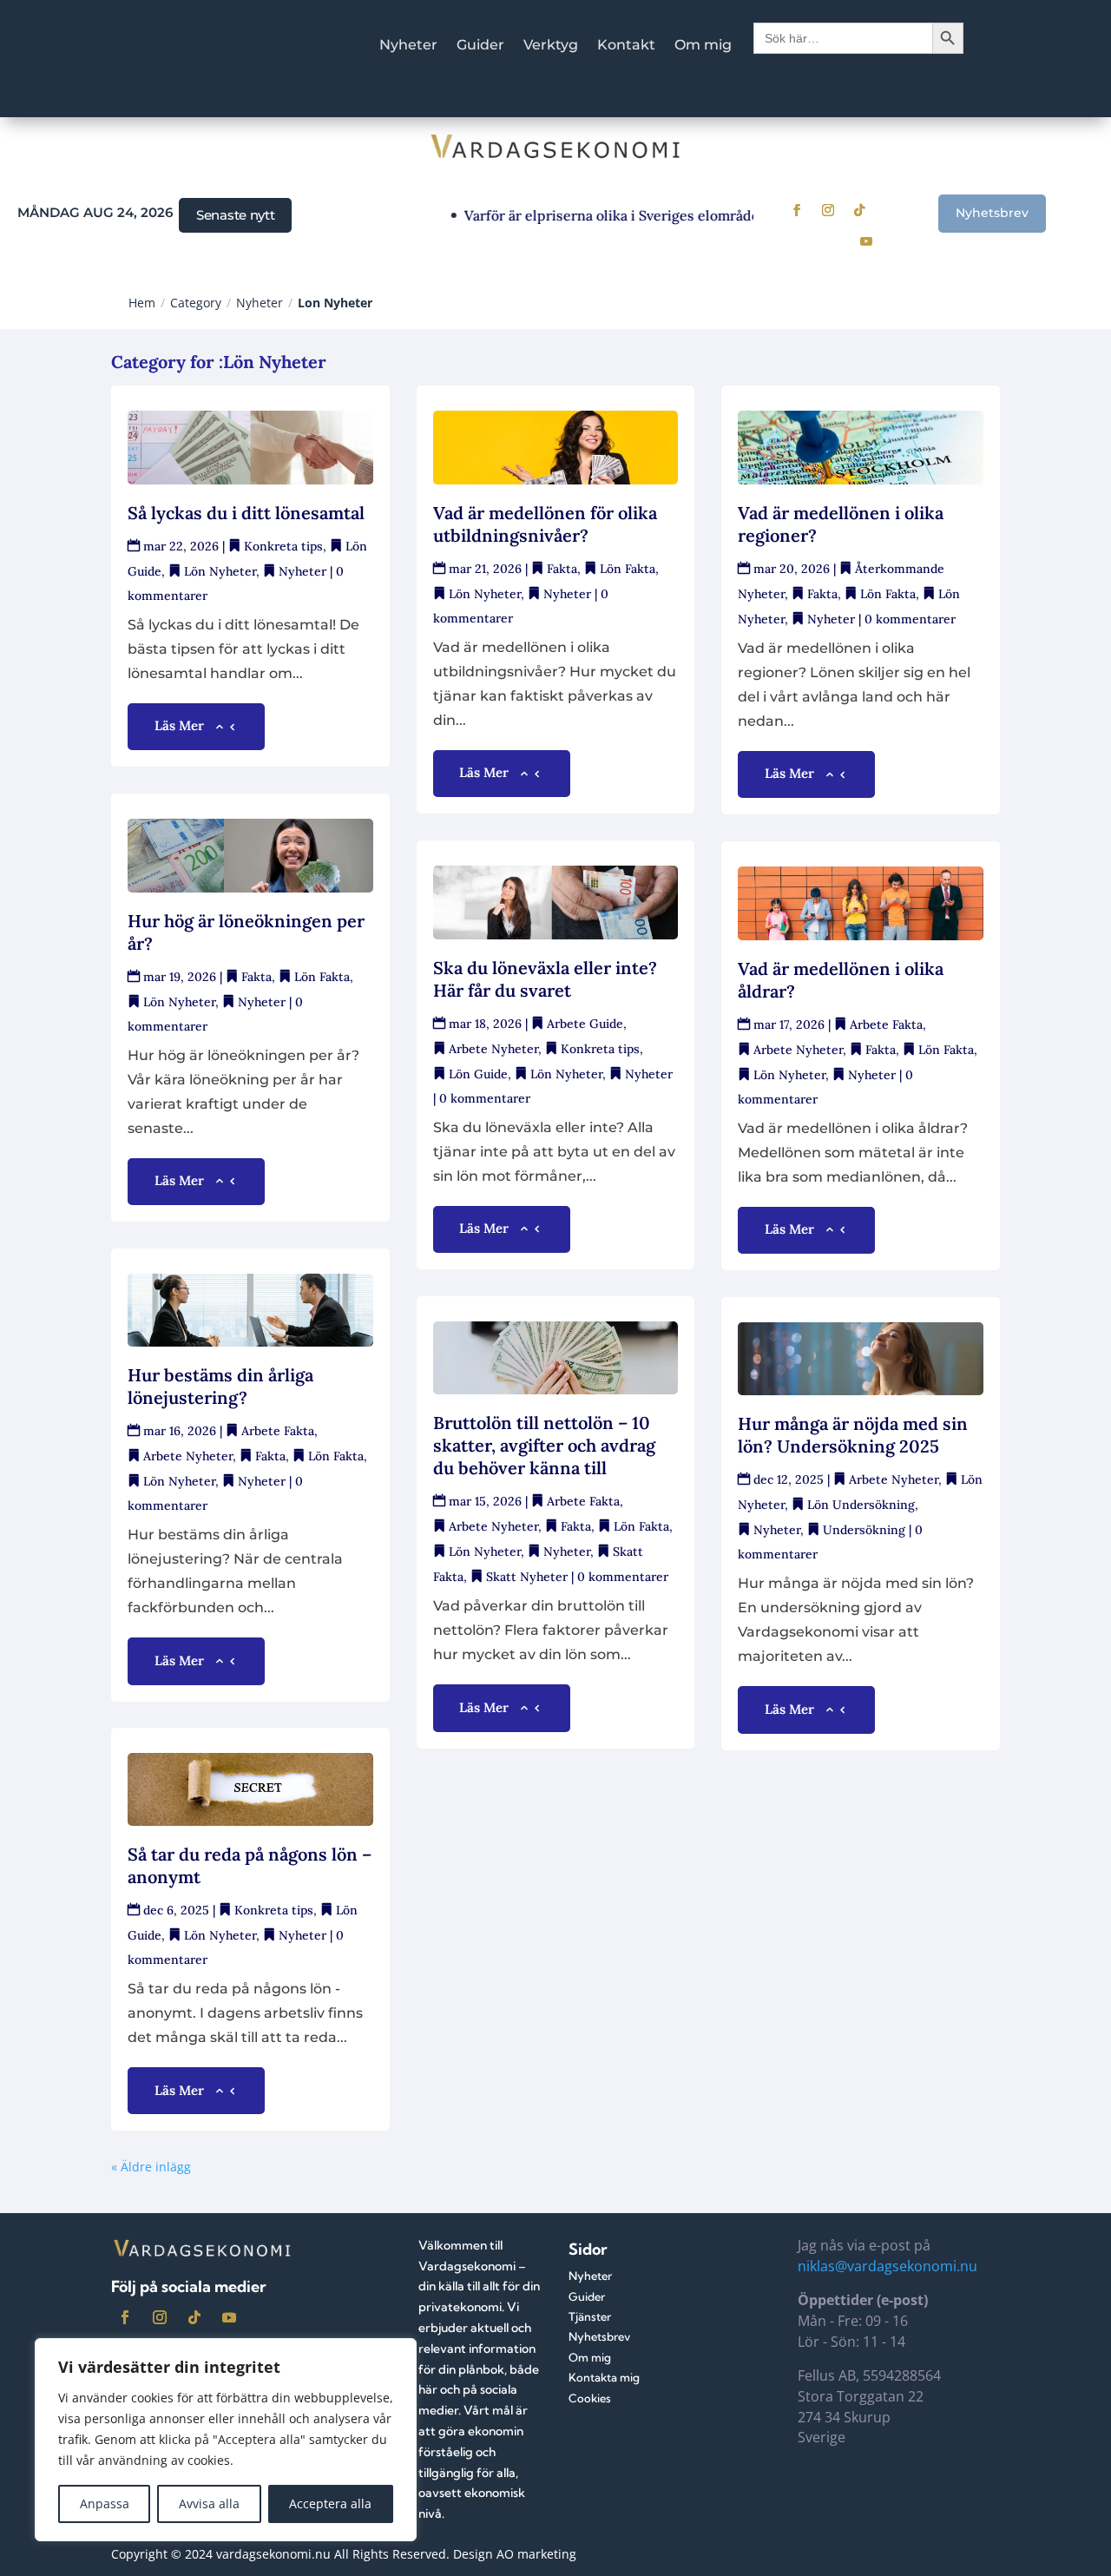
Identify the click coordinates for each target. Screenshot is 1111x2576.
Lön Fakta (322, 977)
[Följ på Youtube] (866, 241)
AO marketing (536, 2554)
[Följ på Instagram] (828, 210)
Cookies (590, 2398)
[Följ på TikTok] (859, 210)
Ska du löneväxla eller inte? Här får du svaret (545, 979)
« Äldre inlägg (151, 2167)
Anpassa (105, 2504)
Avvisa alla (209, 2504)
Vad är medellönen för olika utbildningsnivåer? (545, 524)
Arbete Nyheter (188, 1456)
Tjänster (590, 2316)
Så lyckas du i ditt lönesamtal (246, 513)
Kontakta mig (604, 2377)
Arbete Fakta (278, 1431)
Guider (480, 46)
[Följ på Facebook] (797, 210)
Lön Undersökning (861, 1505)
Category (196, 303)
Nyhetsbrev (992, 213)
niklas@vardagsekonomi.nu (887, 2266)
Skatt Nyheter (527, 1577)
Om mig (703, 46)
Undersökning (864, 1530)
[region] (226, 2440)
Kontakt (626, 46)
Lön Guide (478, 1074)
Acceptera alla (330, 2504)
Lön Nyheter (220, 571)
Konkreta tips (283, 546)
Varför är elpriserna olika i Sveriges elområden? (594, 215)
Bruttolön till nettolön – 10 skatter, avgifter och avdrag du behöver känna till (544, 1445)
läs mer (179, 725)
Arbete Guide (585, 1024)
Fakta (256, 977)
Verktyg (551, 46)
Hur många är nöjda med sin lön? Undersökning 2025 (853, 1435)
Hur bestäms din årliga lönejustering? (220, 1386)
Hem (142, 303)
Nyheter (408, 46)
